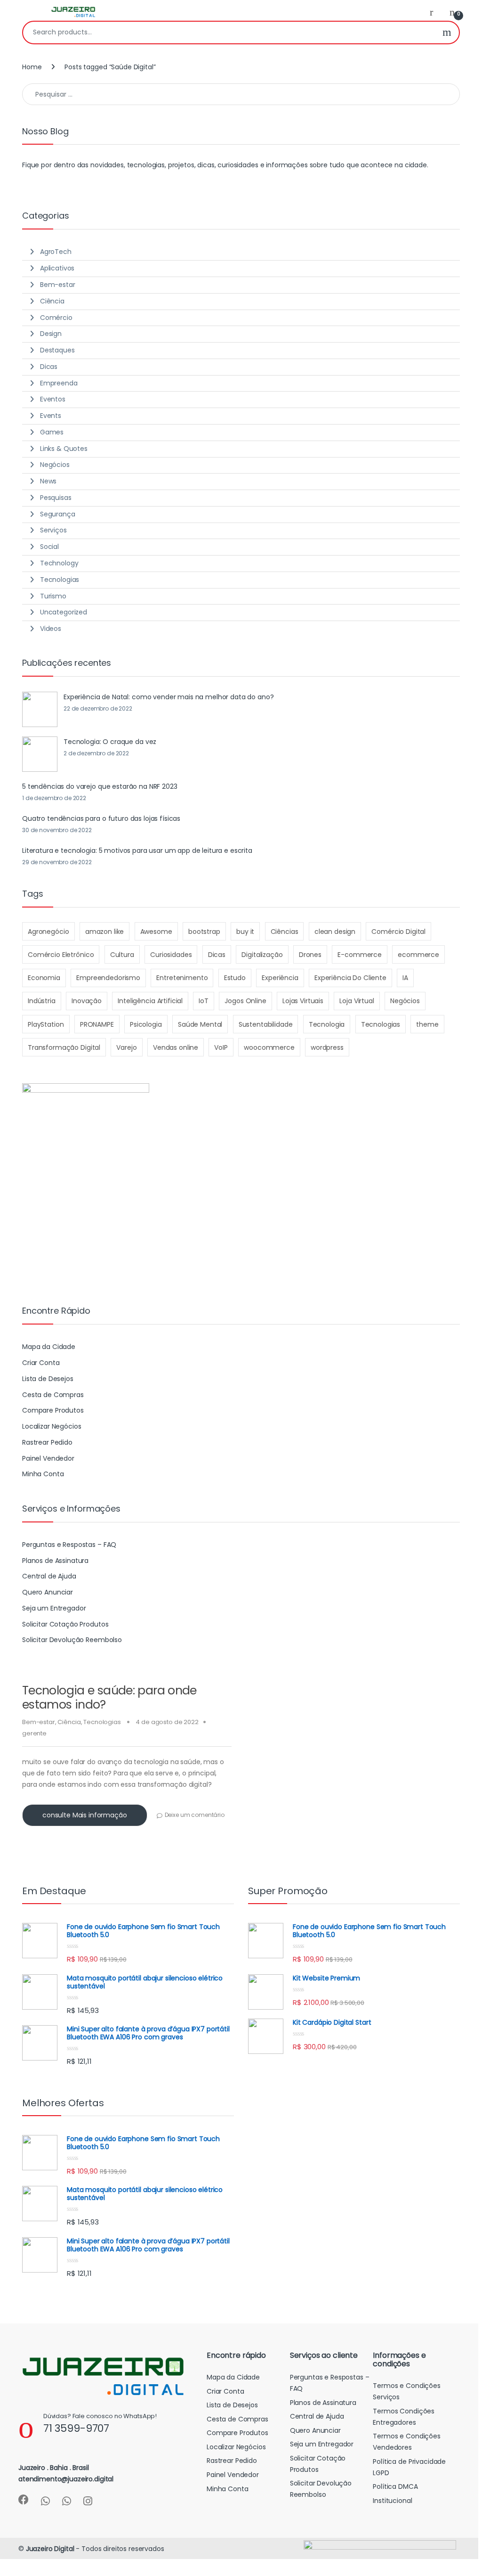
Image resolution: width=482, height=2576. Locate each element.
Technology (59, 563)
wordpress (327, 1047)
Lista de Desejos (48, 1379)
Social (49, 547)
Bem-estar (39, 1722)
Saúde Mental (200, 1024)
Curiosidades (171, 955)
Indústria (42, 1001)
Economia (44, 978)
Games (52, 432)
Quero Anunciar (48, 1592)
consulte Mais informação (85, 1815)
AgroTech (56, 252)
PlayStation (46, 1024)
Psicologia (146, 1024)
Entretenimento (182, 978)
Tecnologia (327, 1024)
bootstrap (204, 932)
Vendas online (176, 1047)
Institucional (392, 2501)
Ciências (285, 932)
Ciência (69, 1722)
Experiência (280, 978)
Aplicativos (57, 268)
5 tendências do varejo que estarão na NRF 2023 (100, 786)
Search (447, 33)
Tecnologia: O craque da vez (110, 742)
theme (427, 1024)
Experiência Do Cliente (350, 978)
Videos (51, 629)
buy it (245, 932)
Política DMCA (395, 2486)
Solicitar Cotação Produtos (65, 1624)
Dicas (49, 367)
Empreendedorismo (108, 978)
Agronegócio (48, 932)
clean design (335, 932)
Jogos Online (245, 1001)
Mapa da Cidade (49, 1347)
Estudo (235, 978)
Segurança (58, 514)
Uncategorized (64, 612)
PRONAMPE (97, 1024)
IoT (204, 1001)
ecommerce (418, 955)
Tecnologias (102, 1722)
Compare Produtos (53, 1410)
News (48, 481)
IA (405, 978)
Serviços (53, 530)
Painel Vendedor (48, 1458)
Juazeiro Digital (50, 2549)
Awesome (156, 932)
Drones (310, 955)
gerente (34, 1733)
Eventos (53, 399)
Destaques (57, 350)
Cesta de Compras (53, 1395)
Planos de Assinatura (55, 1561)
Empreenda (59, 383)
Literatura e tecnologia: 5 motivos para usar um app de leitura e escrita (137, 850)
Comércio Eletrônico (61, 955)
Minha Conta (43, 1474)
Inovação (87, 1001)
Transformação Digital (64, 1047)
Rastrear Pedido (47, 1442)
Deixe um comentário (195, 1815)
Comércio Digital (398, 932)
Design (51, 334)
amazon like (104, 932)
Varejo (126, 1047)
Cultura (122, 955)
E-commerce (360, 955)
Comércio (56, 318)
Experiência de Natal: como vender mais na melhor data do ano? (169, 697)
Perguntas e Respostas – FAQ (69, 1545)
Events (51, 416)
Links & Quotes (64, 449)
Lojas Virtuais (303, 1001)
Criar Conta (41, 1363)
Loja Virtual (357, 1001)
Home (32, 67)
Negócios (55, 465)
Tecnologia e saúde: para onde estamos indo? (109, 1697)
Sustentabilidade (266, 1024)
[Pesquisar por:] (241, 94)
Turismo (53, 596)
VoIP (221, 1047)
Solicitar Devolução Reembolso (72, 1640)
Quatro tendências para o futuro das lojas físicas (101, 818)
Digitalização (262, 955)
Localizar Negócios (52, 1426)
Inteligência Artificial (150, 1001)
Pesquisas (56, 498)
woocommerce (269, 1047)
